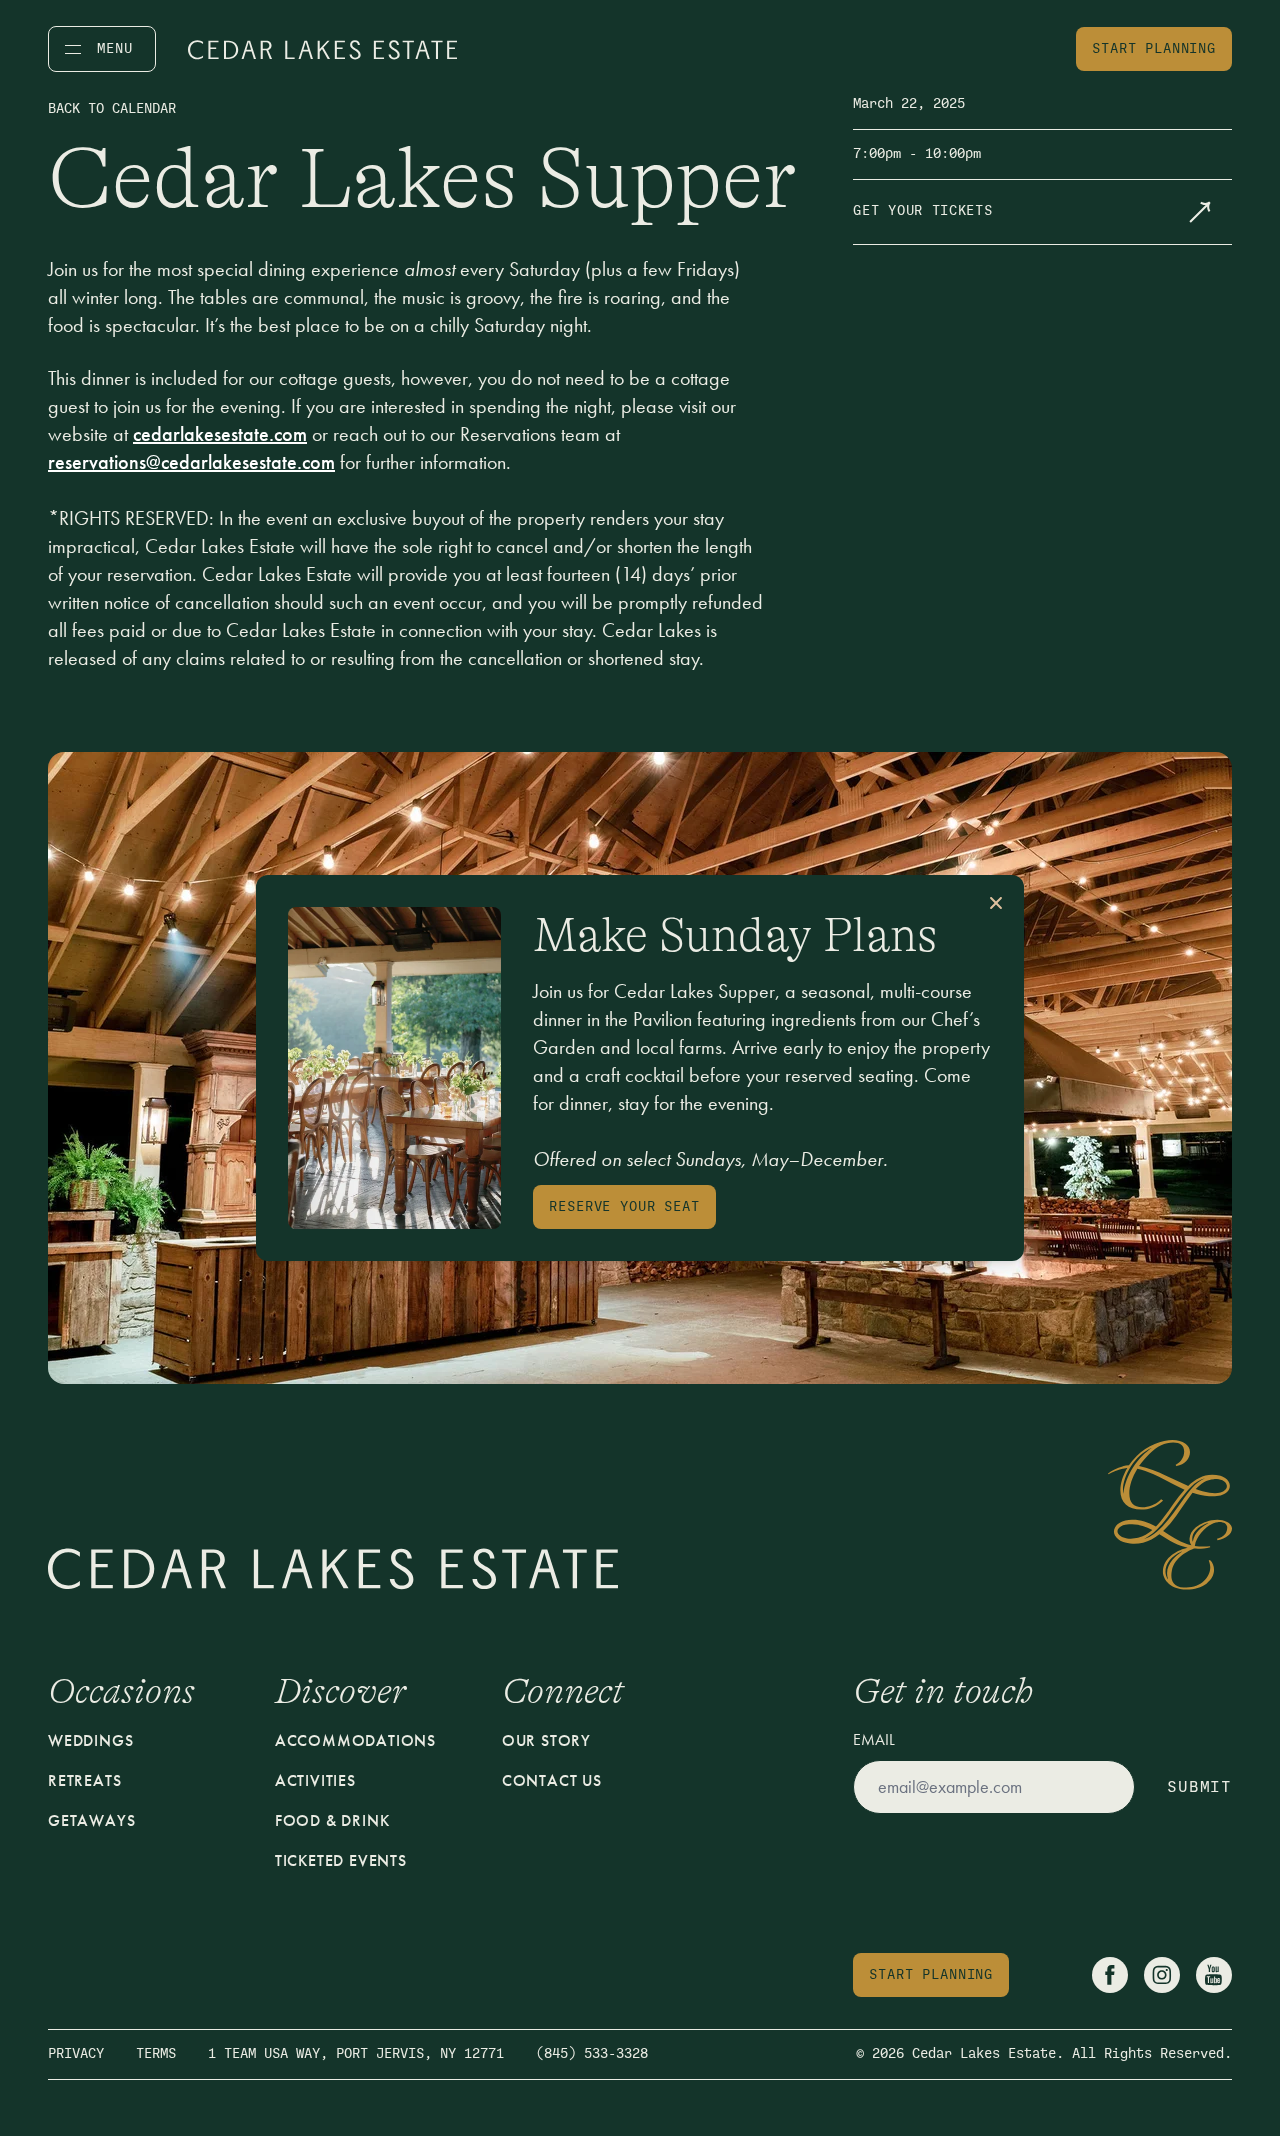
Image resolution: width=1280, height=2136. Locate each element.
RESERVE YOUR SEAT (624, 1206)
